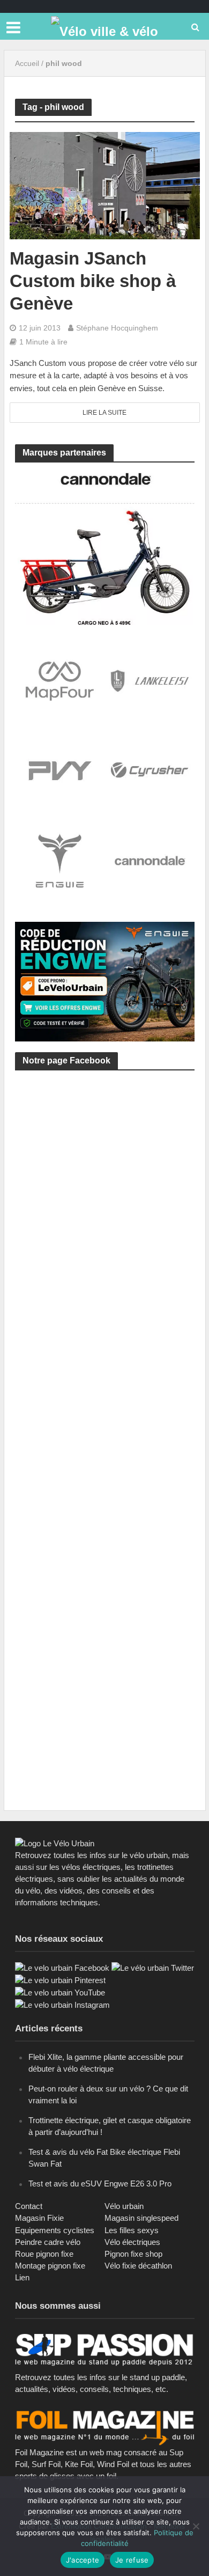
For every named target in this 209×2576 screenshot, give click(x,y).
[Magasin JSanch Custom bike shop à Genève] (105, 185)
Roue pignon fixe (44, 2254)
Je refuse (132, 2560)
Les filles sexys (132, 2230)
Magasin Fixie (39, 2218)
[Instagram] (62, 2004)
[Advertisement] (104, 1207)
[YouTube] (60, 1992)
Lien (22, 2277)
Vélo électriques (132, 2242)
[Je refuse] (196, 2526)
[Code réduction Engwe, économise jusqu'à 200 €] (105, 981)
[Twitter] (153, 1967)
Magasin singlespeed (141, 2218)
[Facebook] (62, 1967)
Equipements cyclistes (55, 2230)
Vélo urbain (124, 2206)
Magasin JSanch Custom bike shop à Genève (93, 281)
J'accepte (83, 2560)
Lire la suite (104, 413)
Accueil (27, 63)
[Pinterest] (60, 1980)
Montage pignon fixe (50, 2266)
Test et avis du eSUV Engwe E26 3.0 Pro (100, 2184)
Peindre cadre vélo (48, 2242)
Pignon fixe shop (133, 2254)
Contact (29, 2206)
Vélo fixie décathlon (138, 2266)
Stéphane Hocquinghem (117, 328)
